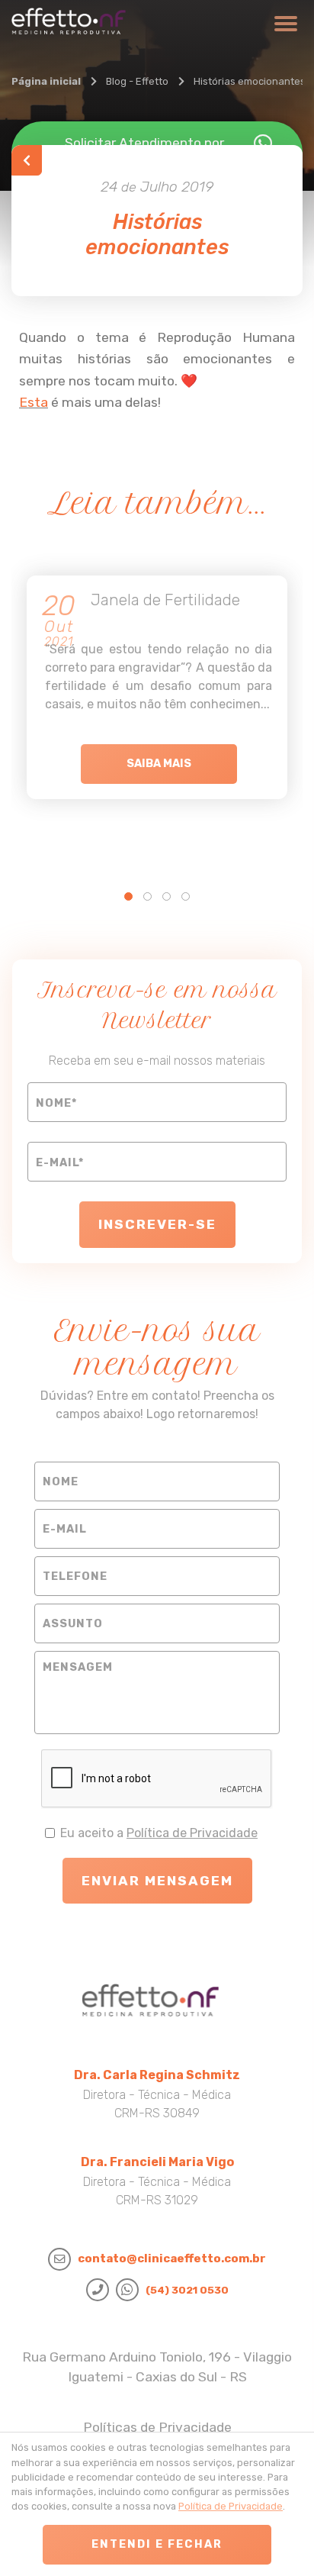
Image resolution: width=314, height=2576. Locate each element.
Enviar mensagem (157, 1881)
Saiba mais (159, 764)
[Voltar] (27, 160)
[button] (128, 896)
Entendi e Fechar (157, 2544)
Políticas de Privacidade (157, 2427)
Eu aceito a (159, 1833)
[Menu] (284, 29)
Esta (34, 402)
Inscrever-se (157, 1224)
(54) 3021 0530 (187, 2290)
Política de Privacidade (192, 1833)
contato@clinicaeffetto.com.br (172, 2258)
